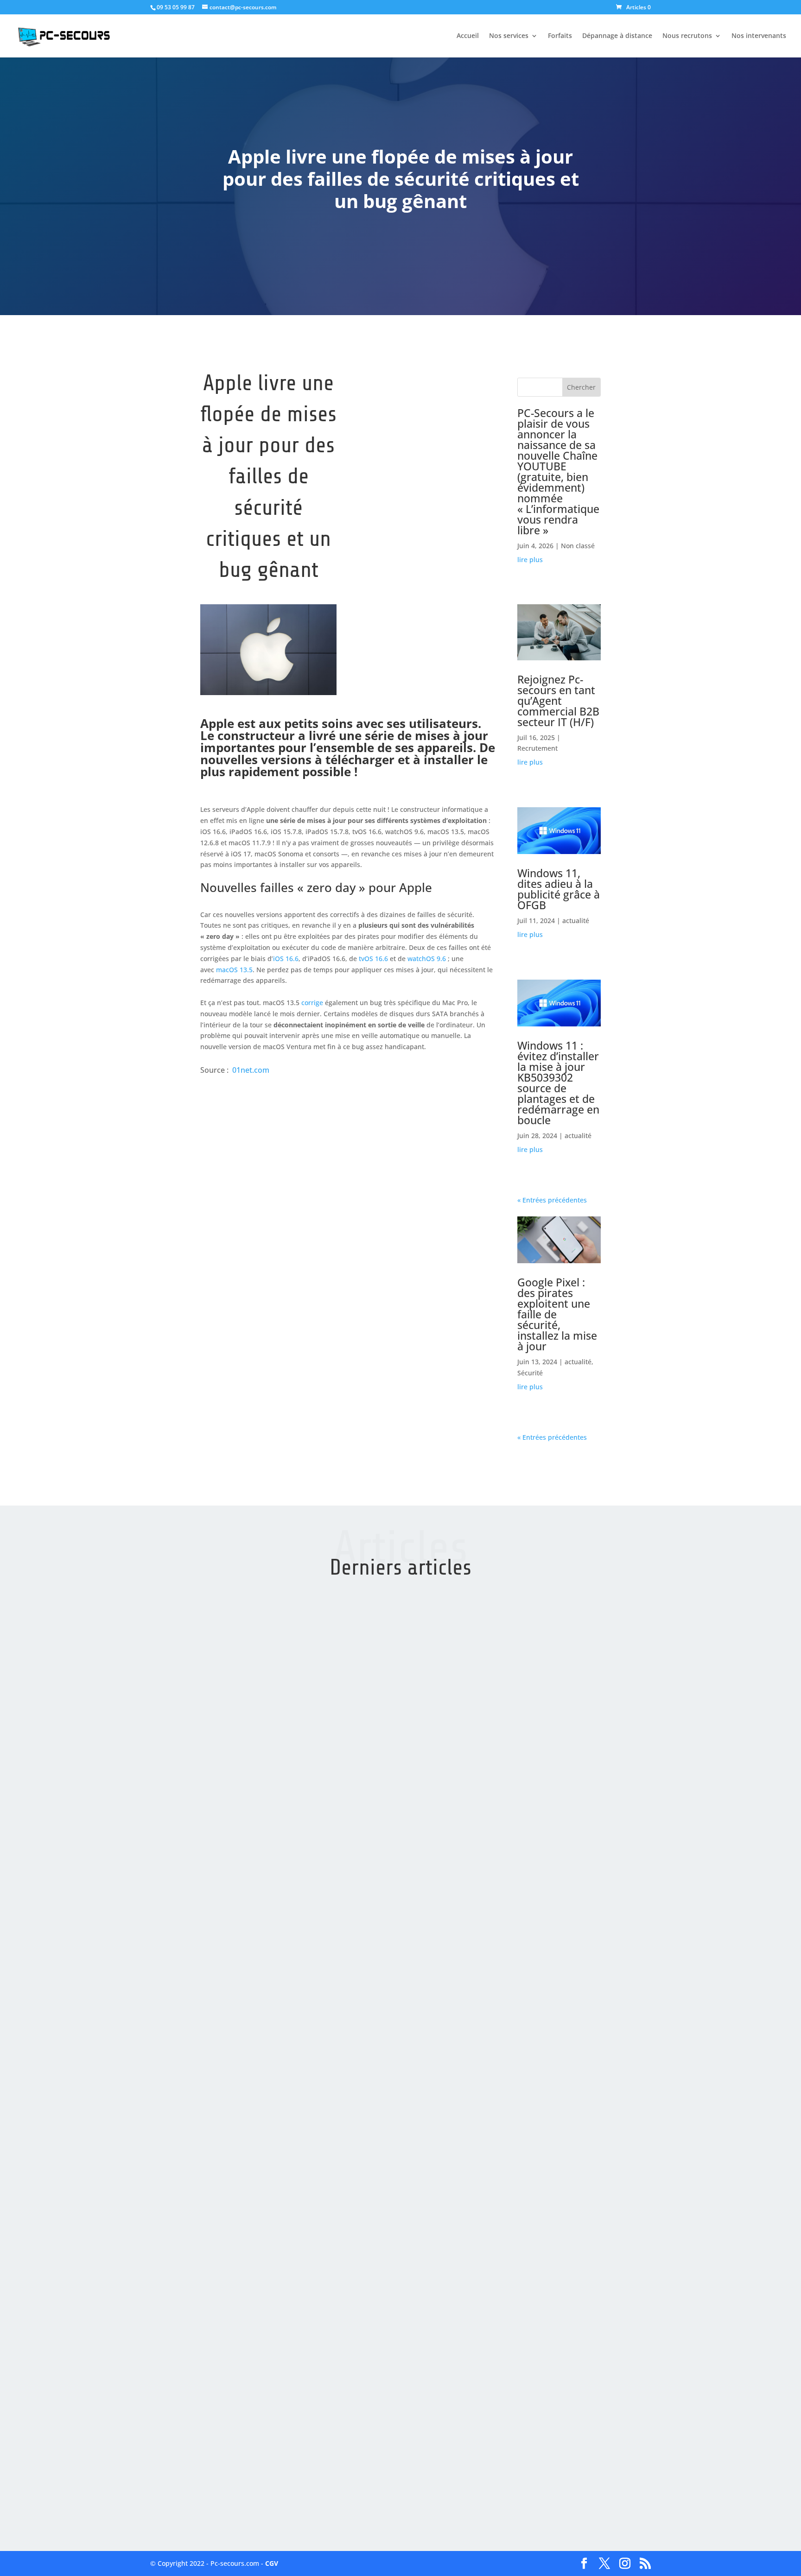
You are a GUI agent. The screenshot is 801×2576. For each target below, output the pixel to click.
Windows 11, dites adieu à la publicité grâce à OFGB (559, 889)
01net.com (251, 1070)
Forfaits (560, 36)
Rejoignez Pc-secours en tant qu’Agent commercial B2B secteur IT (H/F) (558, 701)
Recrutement (537, 748)
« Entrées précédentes (552, 1200)
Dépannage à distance (617, 36)
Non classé (578, 546)
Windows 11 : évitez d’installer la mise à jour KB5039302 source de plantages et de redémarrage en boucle (558, 1083)
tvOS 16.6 (373, 959)
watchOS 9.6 (427, 959)
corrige (312, 1003)
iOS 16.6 (286, 959)
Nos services (509, 36)
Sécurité (530, 1373)
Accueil (468, 36)
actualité (576, 921)
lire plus (530, 560)
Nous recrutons (687, 36)
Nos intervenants (759, 36)
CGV (272, 2563)
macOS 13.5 (234, 970)
